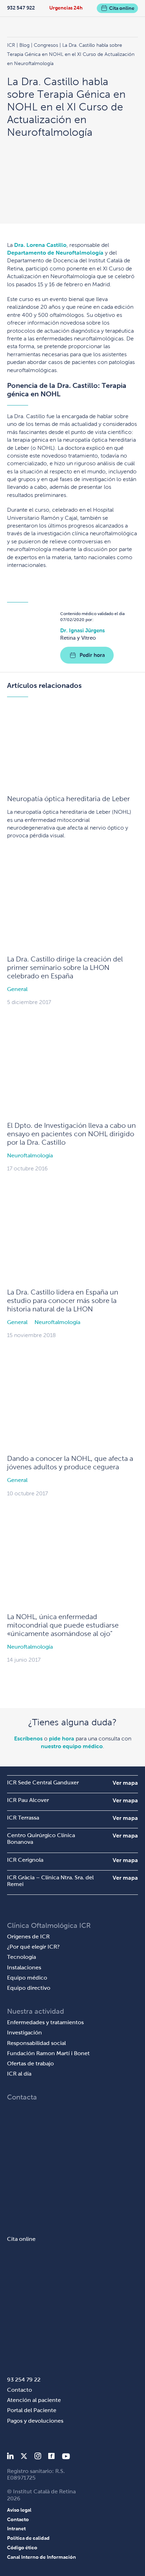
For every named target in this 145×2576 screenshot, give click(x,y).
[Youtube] (66, 2457)
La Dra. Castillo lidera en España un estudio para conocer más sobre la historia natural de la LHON (63, 1300)
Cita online (122, 8)
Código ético (22, 2548)
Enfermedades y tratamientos (45, 2022)
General (17, 989)
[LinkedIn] (10, 2457)
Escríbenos (28, 1738)
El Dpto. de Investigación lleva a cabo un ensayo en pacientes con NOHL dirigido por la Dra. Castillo (71, 1134)
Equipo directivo (29, 1988)
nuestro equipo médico (72, 1746)
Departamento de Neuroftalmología (55, 253)
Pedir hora (92, 655)
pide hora (62, 1738)
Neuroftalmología (30, 1155)
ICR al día (19, 2074)
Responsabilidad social (36, 2043)
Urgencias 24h (66, 8)
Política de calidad (28, 2538)
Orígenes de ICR (28, 1936)
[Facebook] (52, 2457)
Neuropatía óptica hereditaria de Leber (68, 799)
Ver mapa (125, 1783)
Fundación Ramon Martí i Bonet (48, 2053)
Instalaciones (24, 1967)
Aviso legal (19, 2510)
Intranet (16, 2529)
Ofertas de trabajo (30, 2063)
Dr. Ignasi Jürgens (83, 630)
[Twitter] (24, 2457)
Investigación (24, 2032)
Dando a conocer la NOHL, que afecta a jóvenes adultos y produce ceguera (70, 1463)
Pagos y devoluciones (35, 2421)
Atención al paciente (34, 2400)
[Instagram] (38, 2457)
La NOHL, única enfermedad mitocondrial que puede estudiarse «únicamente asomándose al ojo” (63, 1625)
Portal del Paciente (32, 2410)
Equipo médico (27, 1978)
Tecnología (21, 1957)
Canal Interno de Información (42, 2557)
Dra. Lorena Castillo (40, 245)
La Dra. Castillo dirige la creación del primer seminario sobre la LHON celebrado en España (65, 967)
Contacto (20, 2390)
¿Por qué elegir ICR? (33, 1947)
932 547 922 (21, 8)
